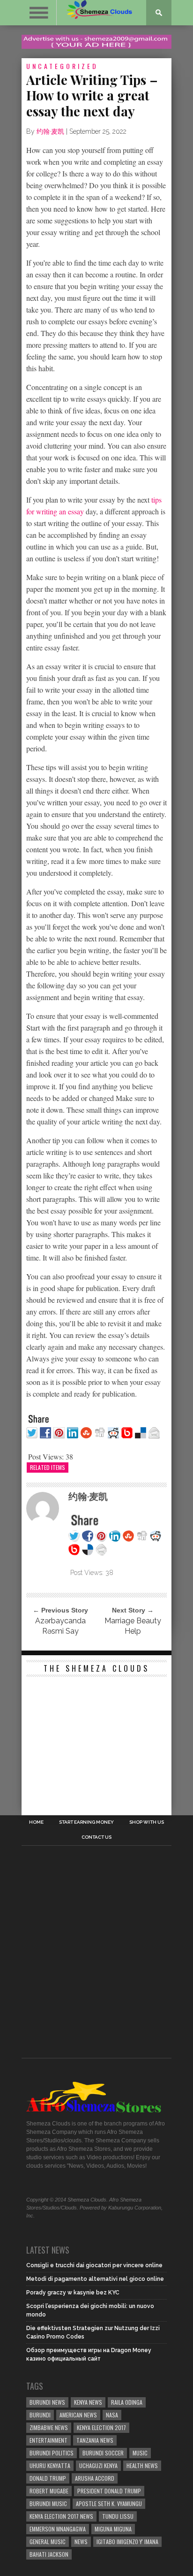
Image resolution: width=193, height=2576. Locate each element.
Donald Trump (48, 2478)
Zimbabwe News (49, 2427)
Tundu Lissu (118, 2516)
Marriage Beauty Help (133, 1626)
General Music (48, 2542)
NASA (112, 2415)
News (81, 2542)
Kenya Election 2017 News (61, 2516)
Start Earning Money (86, 1822)
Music (140, 2453)
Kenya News (88, 2402)
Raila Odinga (127, 2402)
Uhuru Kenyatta (50, 2465)
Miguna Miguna (113, 2529)
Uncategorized (62, 66)
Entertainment (48, 2440)
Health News (142, 2465)
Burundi (40, 2415)
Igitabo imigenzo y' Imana (127, 2542)
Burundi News (47, 2402)
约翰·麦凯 (50, 131)
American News (78, 2415)
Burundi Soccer (103, 2453)
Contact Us (96, 1837)
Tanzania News (95, 2440)
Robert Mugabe (49, 2491)
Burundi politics (52, 2453)
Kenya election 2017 (101, 2427)
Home (36, 1822)
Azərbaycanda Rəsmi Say (60, 1626)
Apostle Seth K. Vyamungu (109, 2503)
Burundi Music (48, 2503)
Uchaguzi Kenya (98, 2465)
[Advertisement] (96, 1740)
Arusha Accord (95, 2478)
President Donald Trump (109, 2491)
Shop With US (147, 1822)
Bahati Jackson (49, 2554)
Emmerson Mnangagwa (58, 2529)
